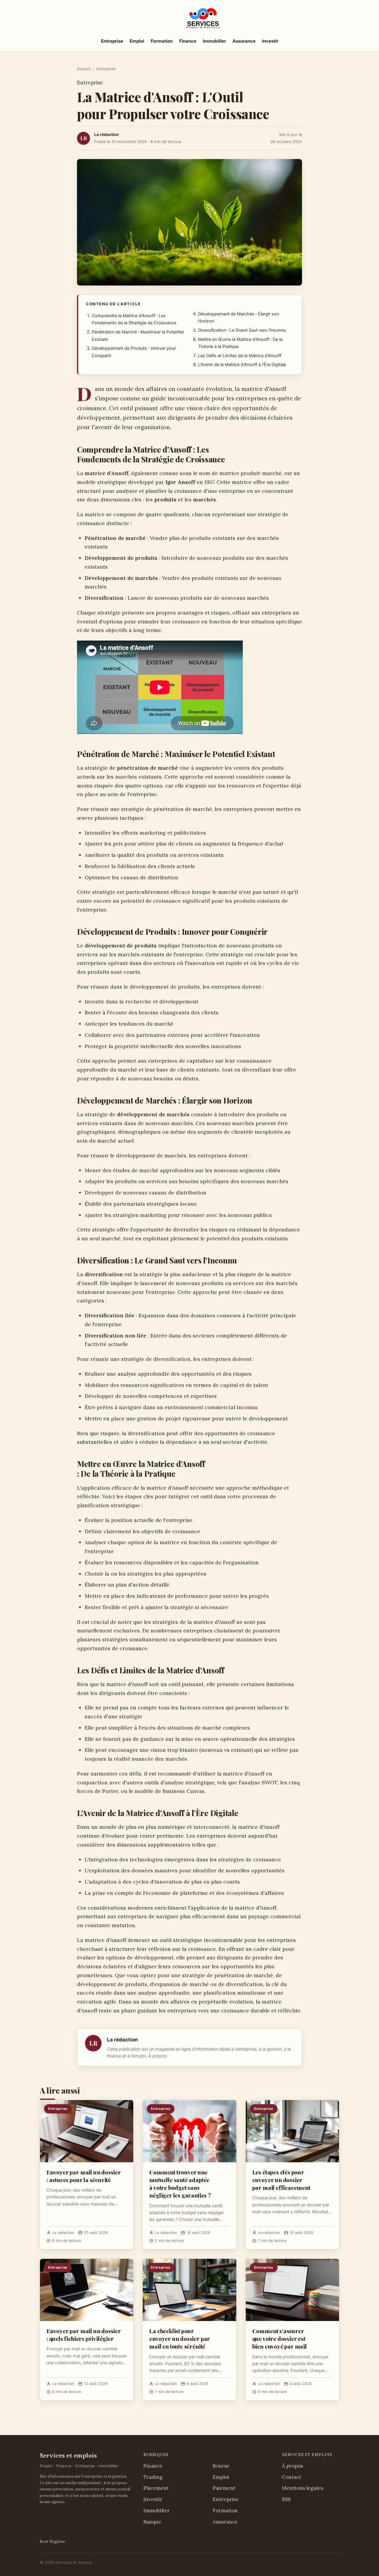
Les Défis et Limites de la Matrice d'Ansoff (240, 356)
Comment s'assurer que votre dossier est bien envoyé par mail (280, 2338)
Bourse (221, 2466)
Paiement (224, 2488)
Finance (188, 41)
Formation (162, 41)
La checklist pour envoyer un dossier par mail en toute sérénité (180, 2338)
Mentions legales (302, 2488)
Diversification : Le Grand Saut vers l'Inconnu (242, 330)
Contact (292, 2477)
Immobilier (214, 41)
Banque (152, 2522)
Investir (270, 41)
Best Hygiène (52, 2541)
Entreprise (112, 41)
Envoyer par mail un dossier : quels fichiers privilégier (84, 2335)
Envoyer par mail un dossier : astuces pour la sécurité (84, 2176)
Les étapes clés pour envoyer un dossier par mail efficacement (281, 2180)
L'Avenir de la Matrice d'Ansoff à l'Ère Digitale (242, 365)
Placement (156, 2488)
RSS (286, 2499)
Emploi (137, 41)
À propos (158, 2056)
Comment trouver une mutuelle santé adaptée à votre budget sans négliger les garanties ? (180, 2184)
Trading (153, 2477)
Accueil (84, 69)
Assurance (244, 41)
